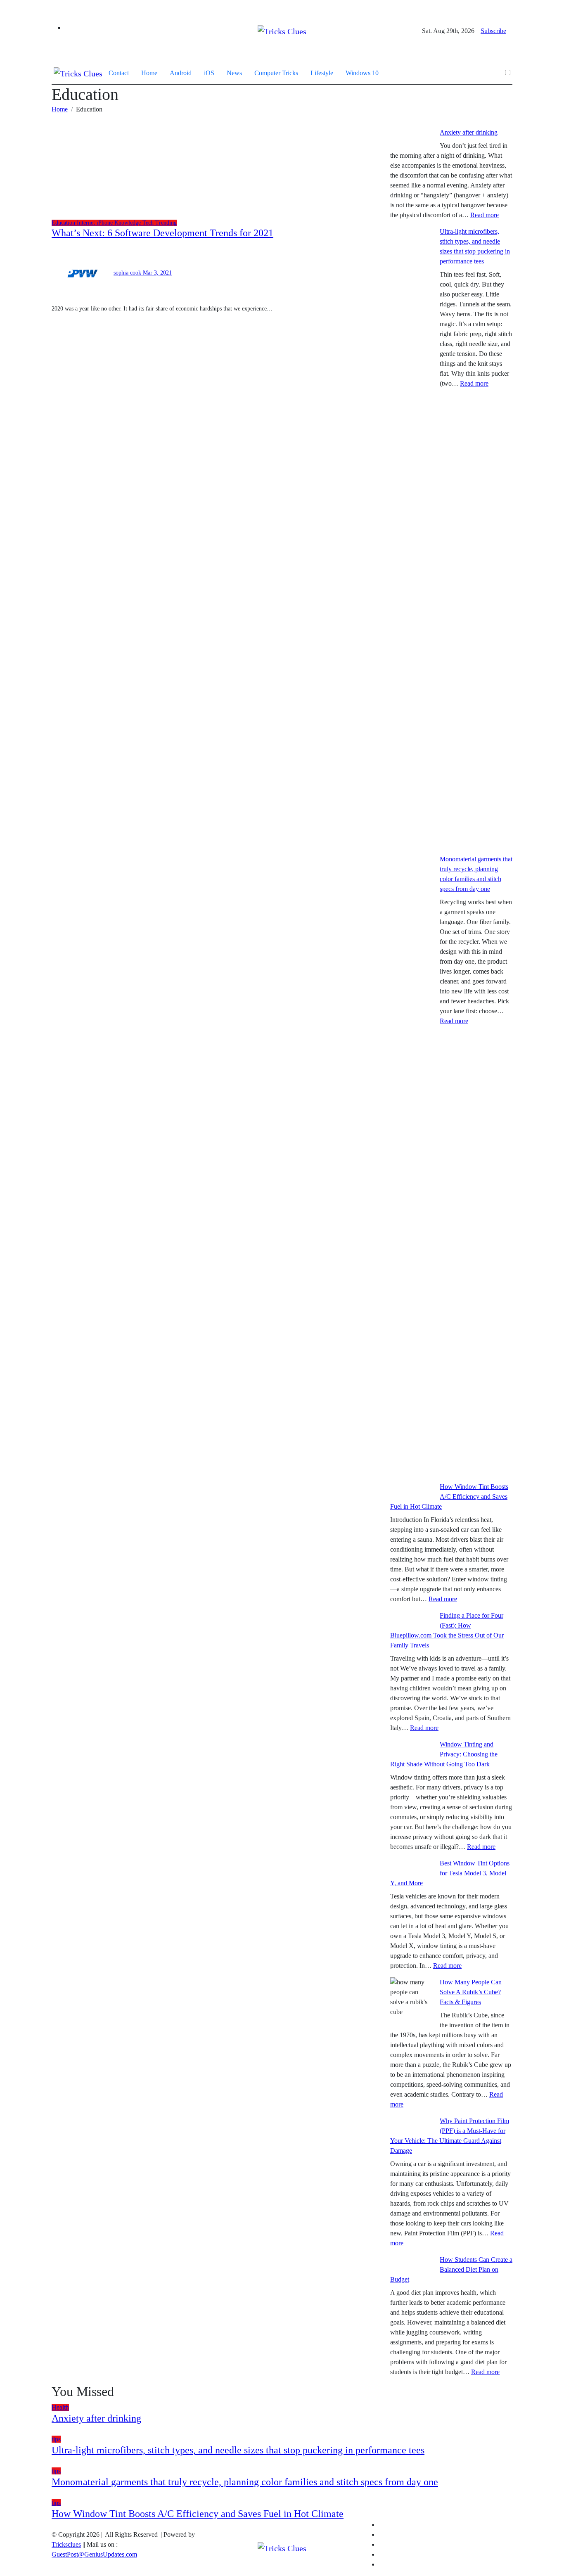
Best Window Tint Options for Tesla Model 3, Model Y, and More (450, 1873)
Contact (119, 73)
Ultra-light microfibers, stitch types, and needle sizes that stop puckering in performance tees (238, 2450)
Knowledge (128, 223)
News (234, 73)
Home (149, 73)
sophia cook (128, 273)
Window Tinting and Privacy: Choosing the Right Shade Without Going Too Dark (444, 1754)
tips (56, 2439)
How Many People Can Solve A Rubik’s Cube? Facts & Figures (471, 1992)
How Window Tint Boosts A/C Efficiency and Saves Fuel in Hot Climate (449, 1497)
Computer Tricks (276, 73)
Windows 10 (362, 73)
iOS (209, 73)
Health (60, 2407)
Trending (166, 223)
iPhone (105, 223)
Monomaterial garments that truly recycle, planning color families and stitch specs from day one (245, 2482)
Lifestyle (322, 73)
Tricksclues (66, 2544)
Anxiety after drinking (469, 132)
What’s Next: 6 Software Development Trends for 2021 (162, 233)
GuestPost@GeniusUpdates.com (94, 2554)
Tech (149, 223)
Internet (87, 223)
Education (64, 223)
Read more (485, 215)
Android (181, 73)
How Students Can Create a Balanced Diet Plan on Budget (451, 2269)
